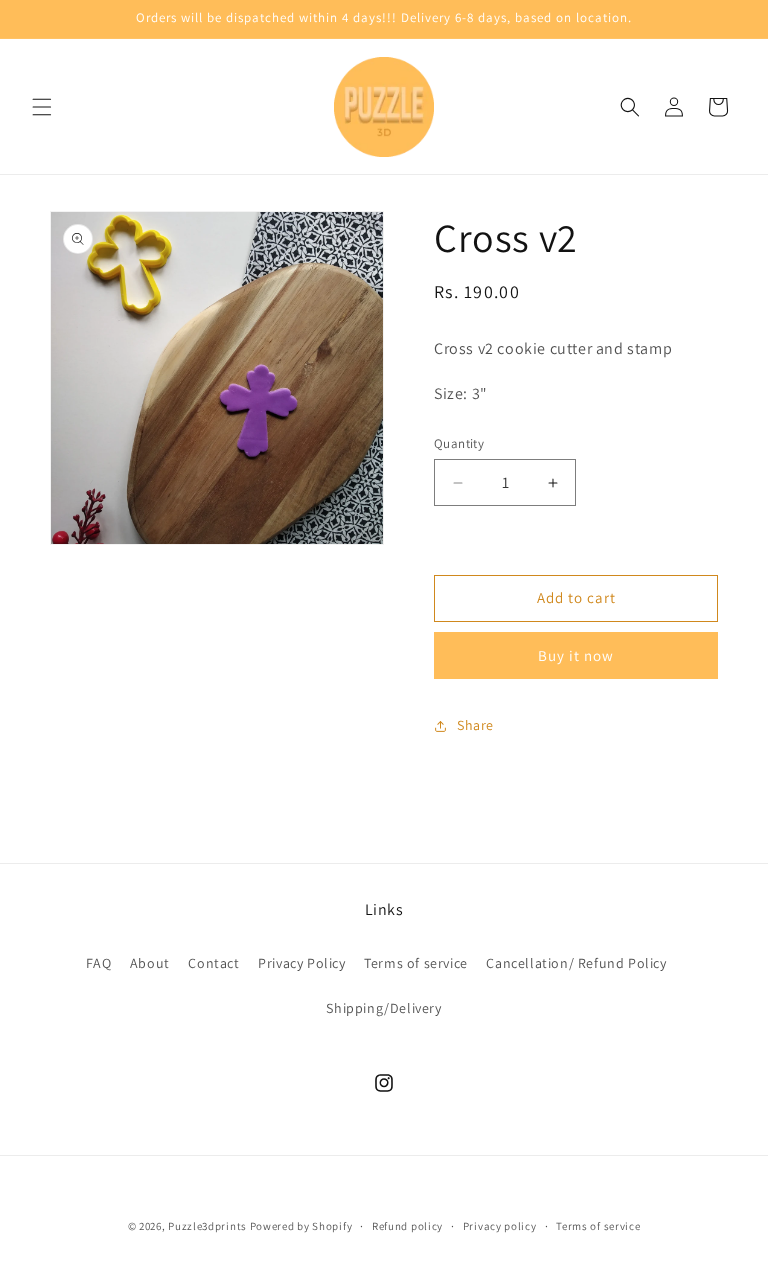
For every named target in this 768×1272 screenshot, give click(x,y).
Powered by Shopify (301, 1226)
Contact (213, 963)
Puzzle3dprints (207, 1226)
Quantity (459, 443)
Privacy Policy (301, 963)
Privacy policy (500, 1226)
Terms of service (416, 963)
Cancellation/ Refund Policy (576, 963)
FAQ (98, 963)
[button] (42, 107)
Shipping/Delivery (383, 1008)
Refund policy (407, 1226)
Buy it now (576, 655)
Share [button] (475, 725)
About (150, 963)
